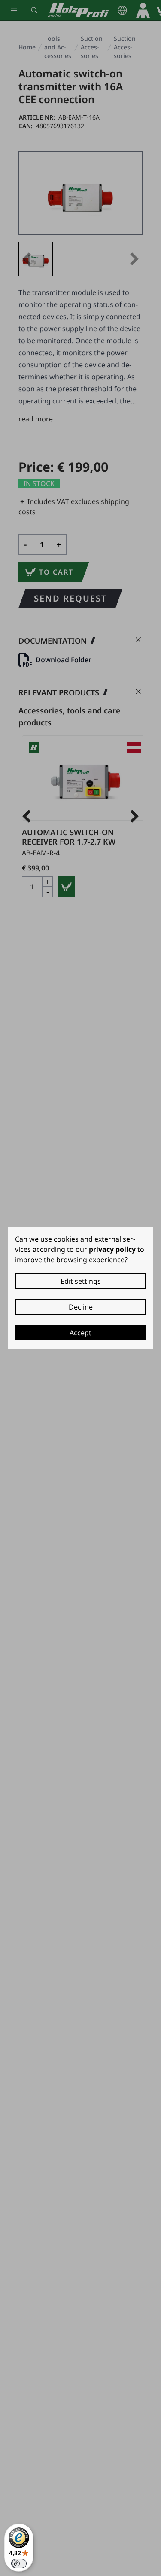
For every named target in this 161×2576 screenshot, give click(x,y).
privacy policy (112, 1249)
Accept (80, 1333)
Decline (81, 1307)
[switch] (19, 2564)
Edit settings (81, 1281)
